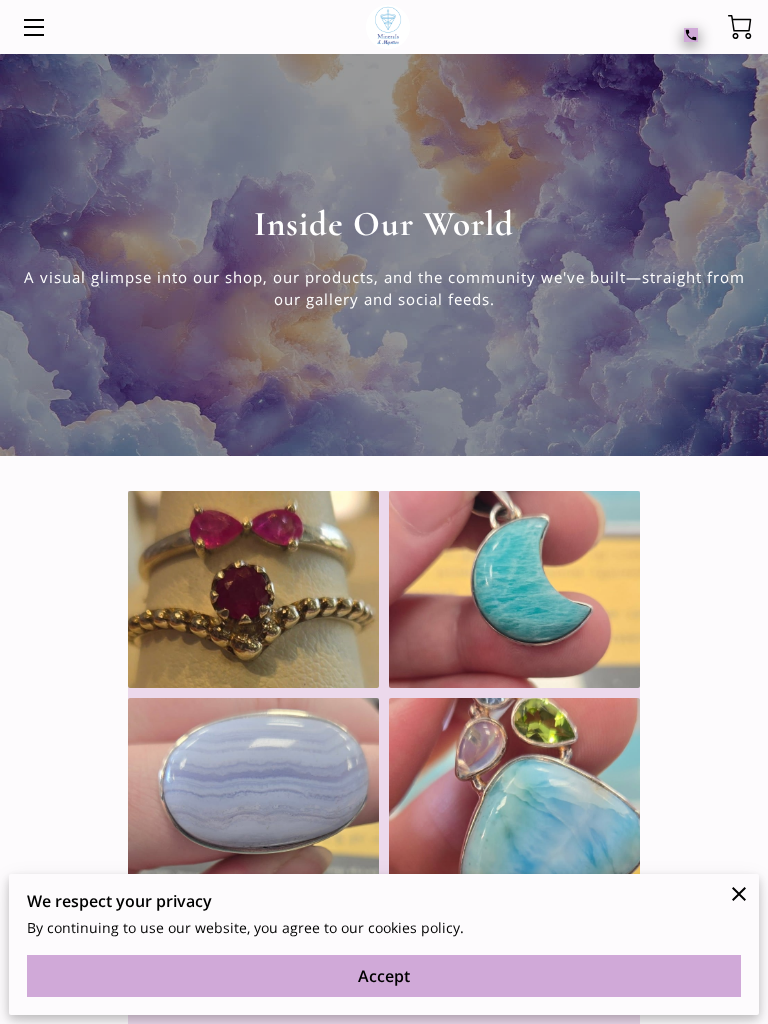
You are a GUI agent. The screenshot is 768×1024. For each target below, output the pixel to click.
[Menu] (32, 27)
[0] (740, 27)
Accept (384, 976)
